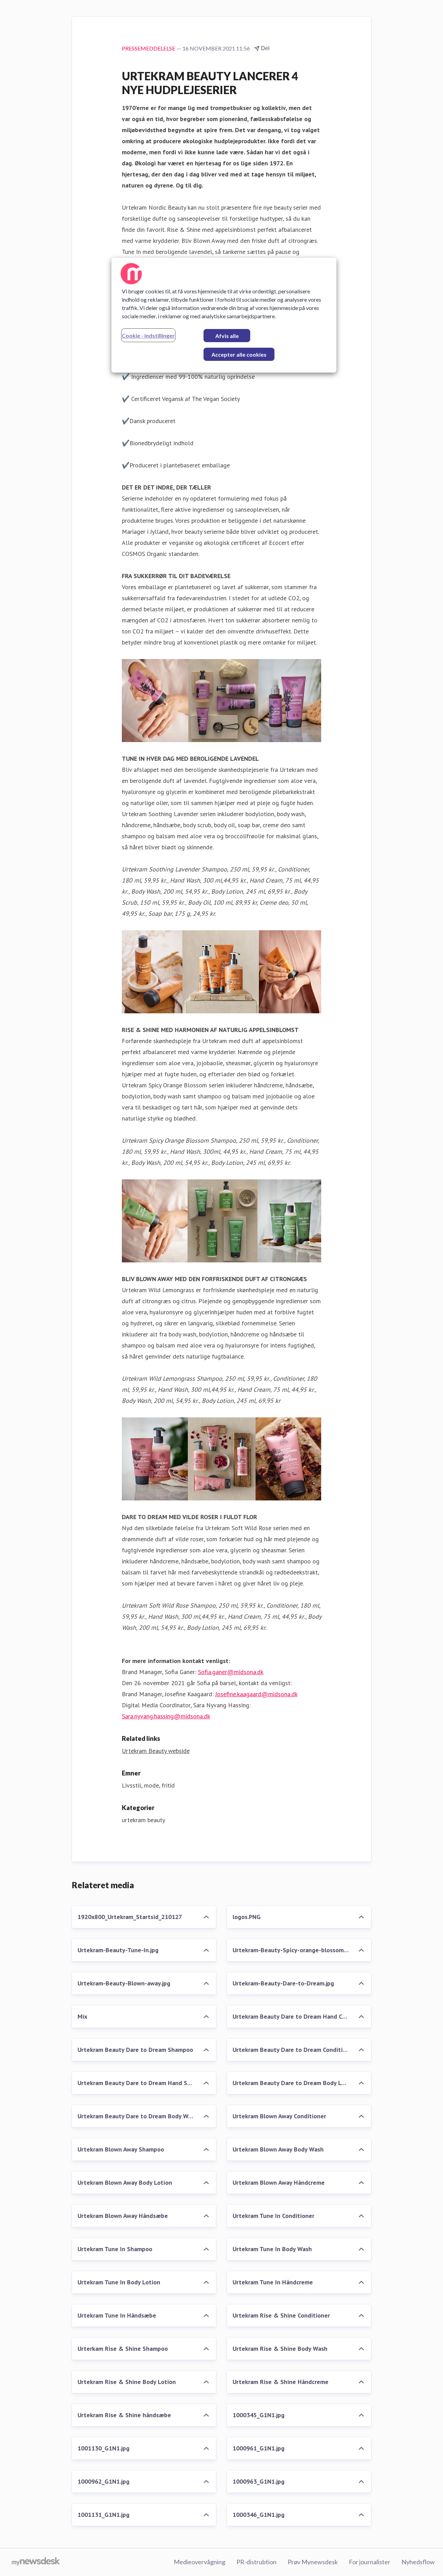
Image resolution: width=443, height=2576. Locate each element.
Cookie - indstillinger (148, 335)
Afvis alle (227, 336)
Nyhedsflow (418, 2562)
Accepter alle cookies (239, 354)
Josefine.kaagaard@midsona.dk (256, 1694)
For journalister (370, 2562)
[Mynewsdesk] (36, 2562)
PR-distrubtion (256, 2562)
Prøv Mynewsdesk (313, 2562)
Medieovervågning (200, 2562)
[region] (224, 315)
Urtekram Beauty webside (156, 1751)
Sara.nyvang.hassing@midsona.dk (166, 1716)
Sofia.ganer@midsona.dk (231, 1672)
